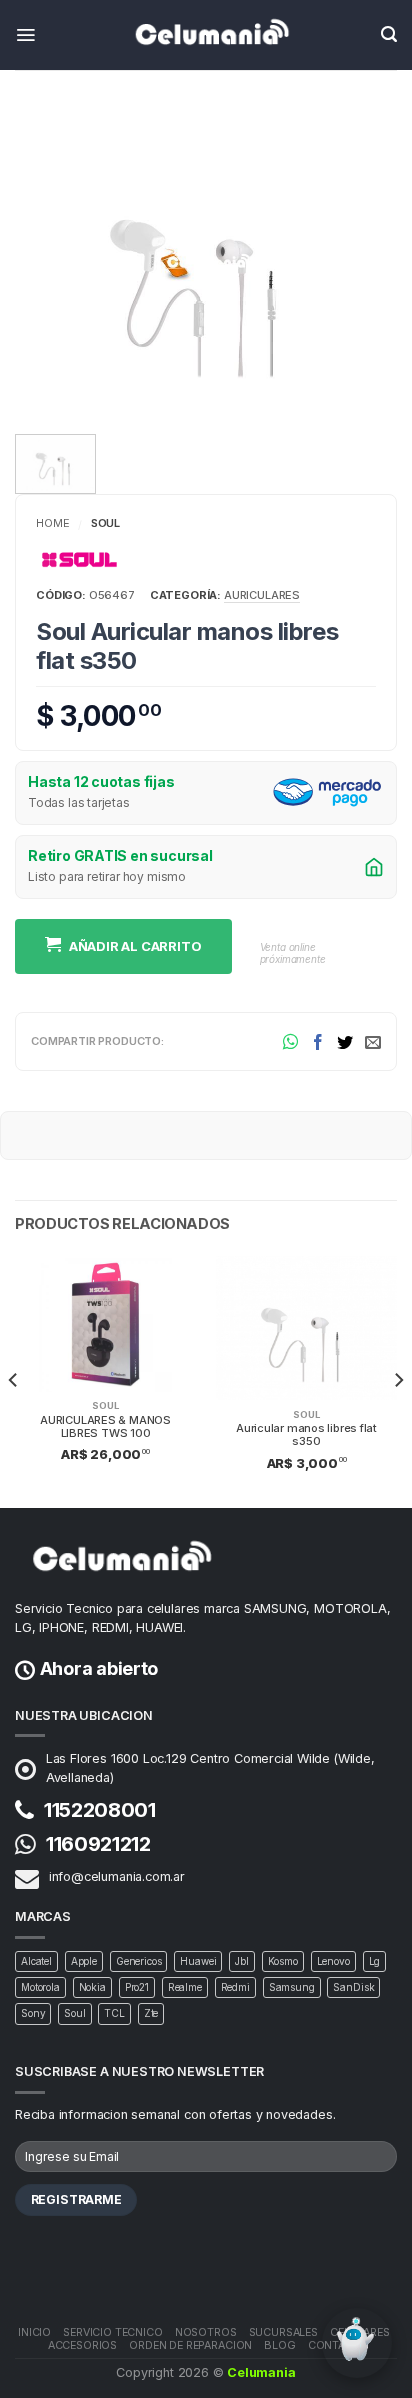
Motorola (40, 1987)
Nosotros (206, 2332)
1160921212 (98, 1844)
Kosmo (283, 1961)
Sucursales (283, 2332)
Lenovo (333, 1961)
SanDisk (353, 1987)
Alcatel (36, 1961)
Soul (105, 523)
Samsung (292, 1987)
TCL (114, 2013)
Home (52, 523)
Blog (279, 2345)
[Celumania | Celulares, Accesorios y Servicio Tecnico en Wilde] (206, 35)
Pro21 (137, 1987)
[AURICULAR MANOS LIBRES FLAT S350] (206, 260)
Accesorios (82, 2345)
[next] (398, 1380)
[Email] (373, 1041)
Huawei (198, 1961)
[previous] (14, 1380)
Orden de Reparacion (190, 2345)
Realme (185, 1987)
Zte (151, 2013)
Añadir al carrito (135, 946)
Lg (375, 1961)
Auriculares (262, 595)
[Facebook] (318, 1041)
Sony (33, 2013)
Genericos (139, 1961)
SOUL (105, 1405)
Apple (84, 1961)
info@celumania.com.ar (117, 1876)
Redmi (235, 1987)
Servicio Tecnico (112, 2332)
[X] (345, 1041)
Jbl (242, 1961)
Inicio (34, 2332)
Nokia (92, 1987)
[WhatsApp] (290, 1041)
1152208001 (100, 1810)
